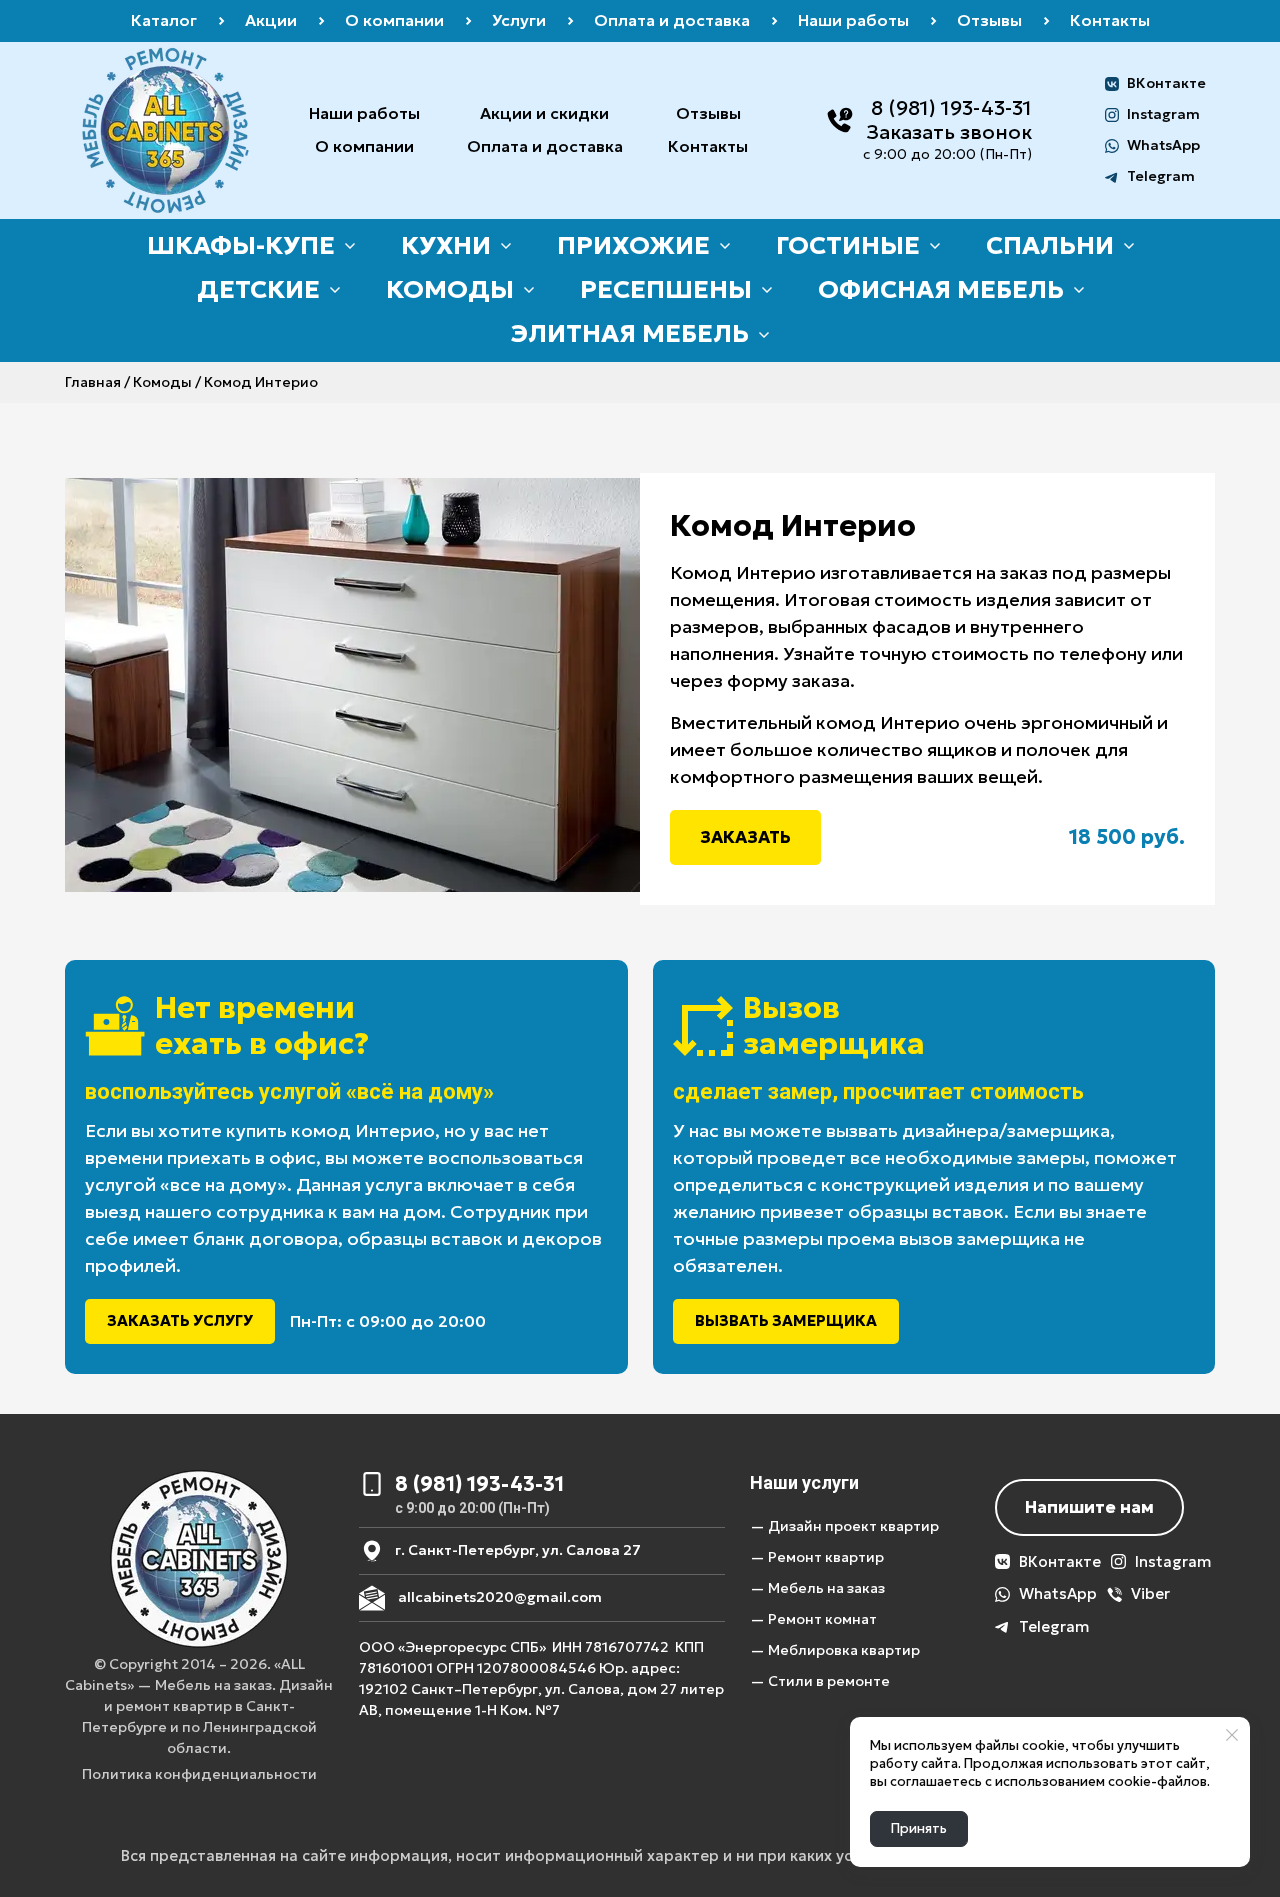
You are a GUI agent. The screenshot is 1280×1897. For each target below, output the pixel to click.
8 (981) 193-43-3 (947, 108)
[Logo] (165, 130)
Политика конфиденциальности (199, 1774)
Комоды (162, 382)
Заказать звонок (949, 132)
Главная (93, 382)
